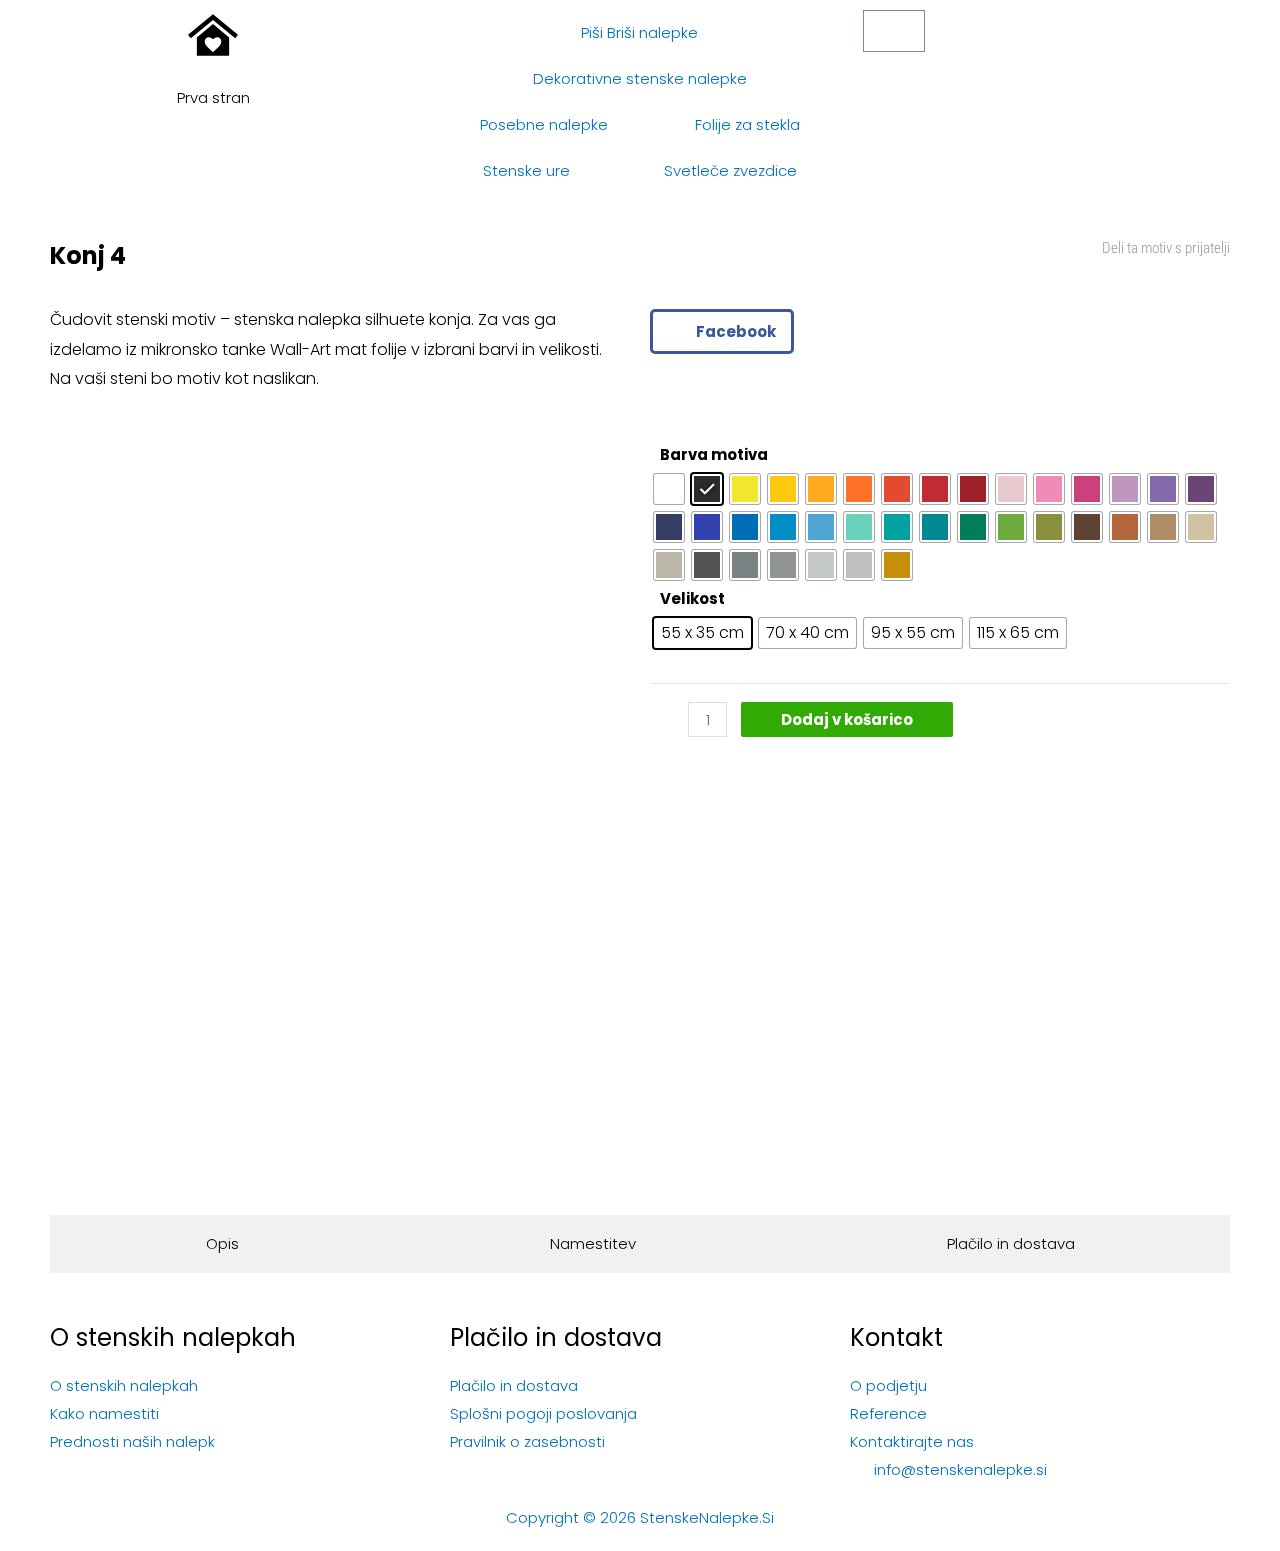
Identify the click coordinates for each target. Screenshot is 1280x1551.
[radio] (669, 489)
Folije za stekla (747, 124)
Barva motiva (714, 454)
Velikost (692, 598)
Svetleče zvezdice (730, 170)
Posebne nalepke (544, 124)
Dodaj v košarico (847, 719)
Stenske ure (526, 170)
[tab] (222, 1244)
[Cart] (894, 31)
